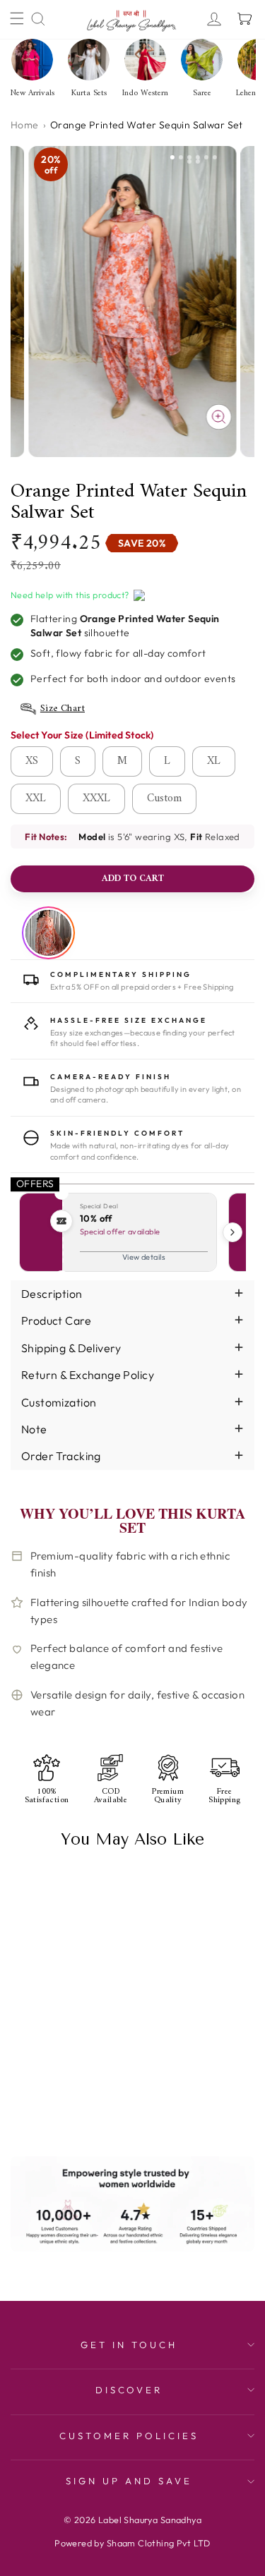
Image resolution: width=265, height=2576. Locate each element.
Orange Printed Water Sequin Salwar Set (63, 2043)
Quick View (36, 2107)
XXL (36, 798)
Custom (164, 798)
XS (32, 761)
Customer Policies (129, 2436)
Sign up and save (129, 2481)
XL (214, 761)
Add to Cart (89, 2106)
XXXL (96, 798)
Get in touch (129, 2345)
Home (25, 125)
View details (144, 1257)
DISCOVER (129, 2390)
